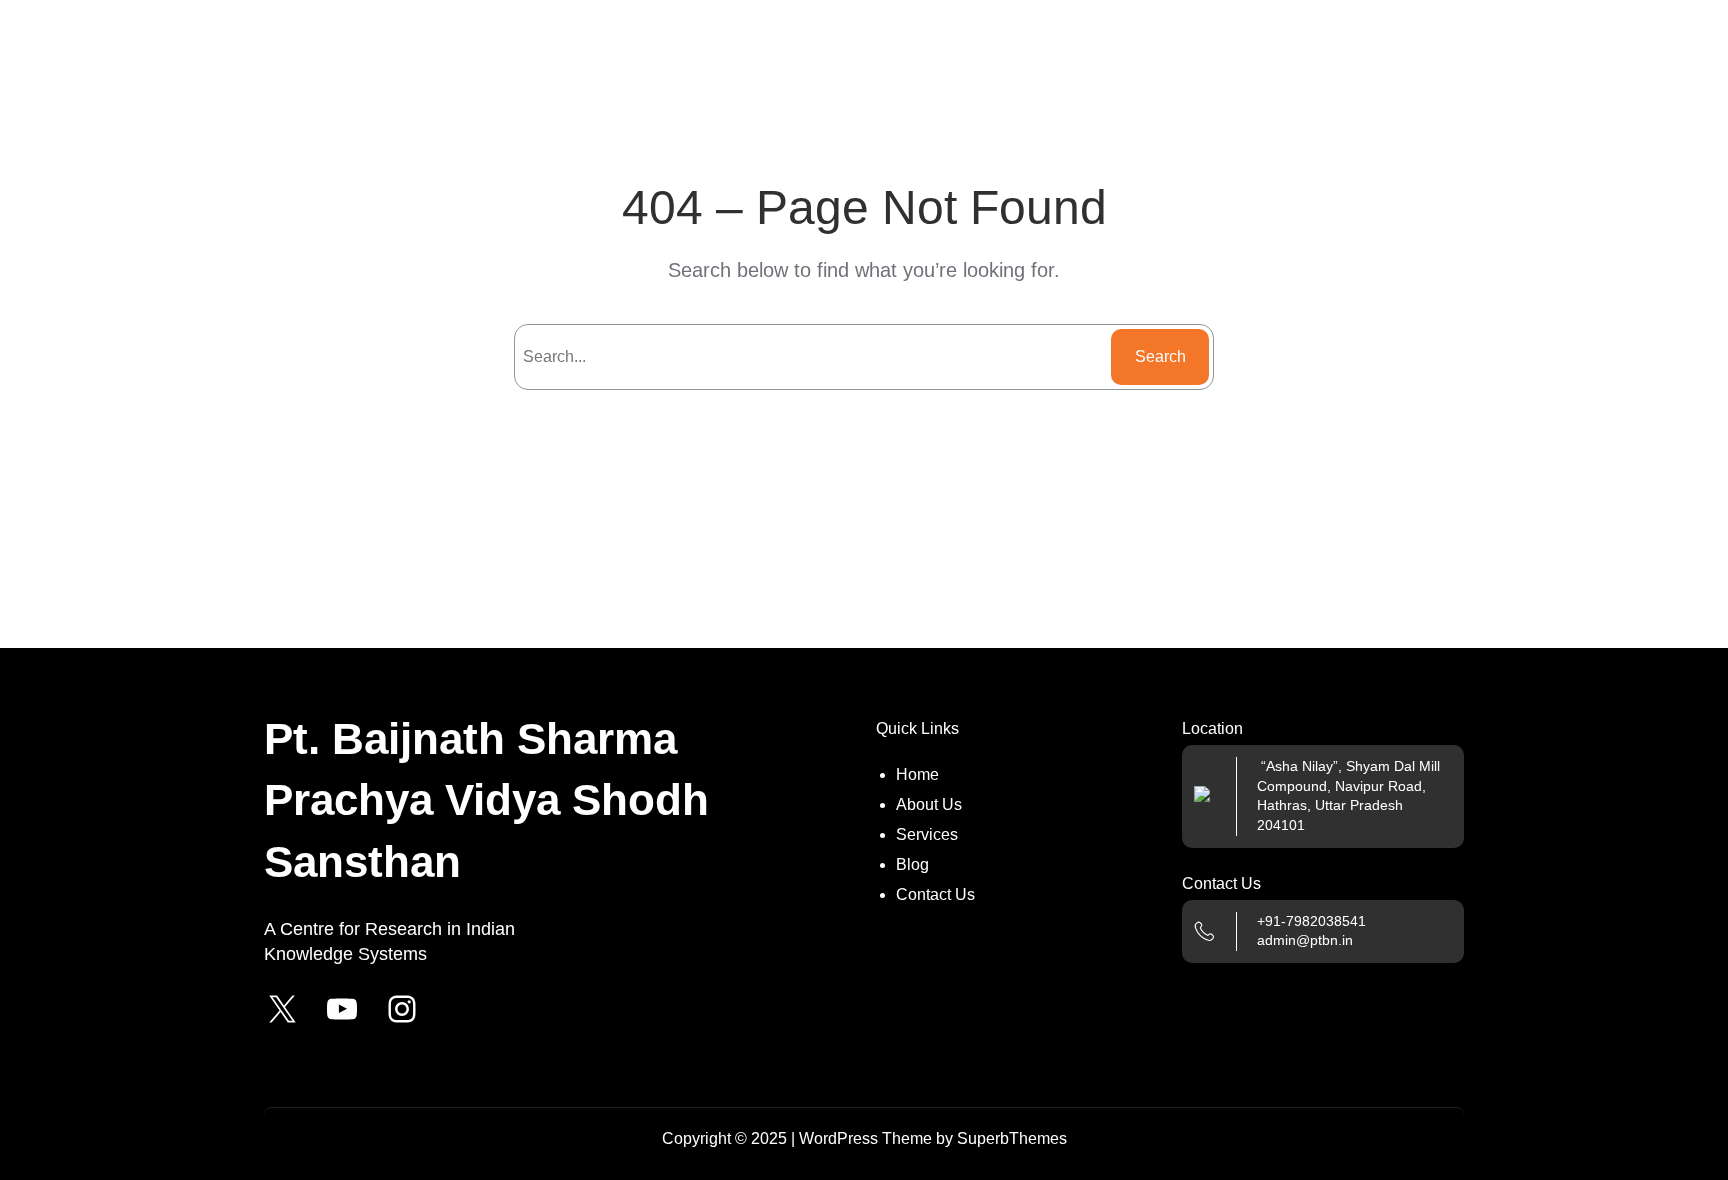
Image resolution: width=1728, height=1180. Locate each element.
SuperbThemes (1012, 1138)
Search (1160, 356)
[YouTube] (342, 1009)
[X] (282, 1009)
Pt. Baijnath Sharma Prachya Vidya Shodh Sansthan (486, 800)
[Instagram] (402, 1009)
